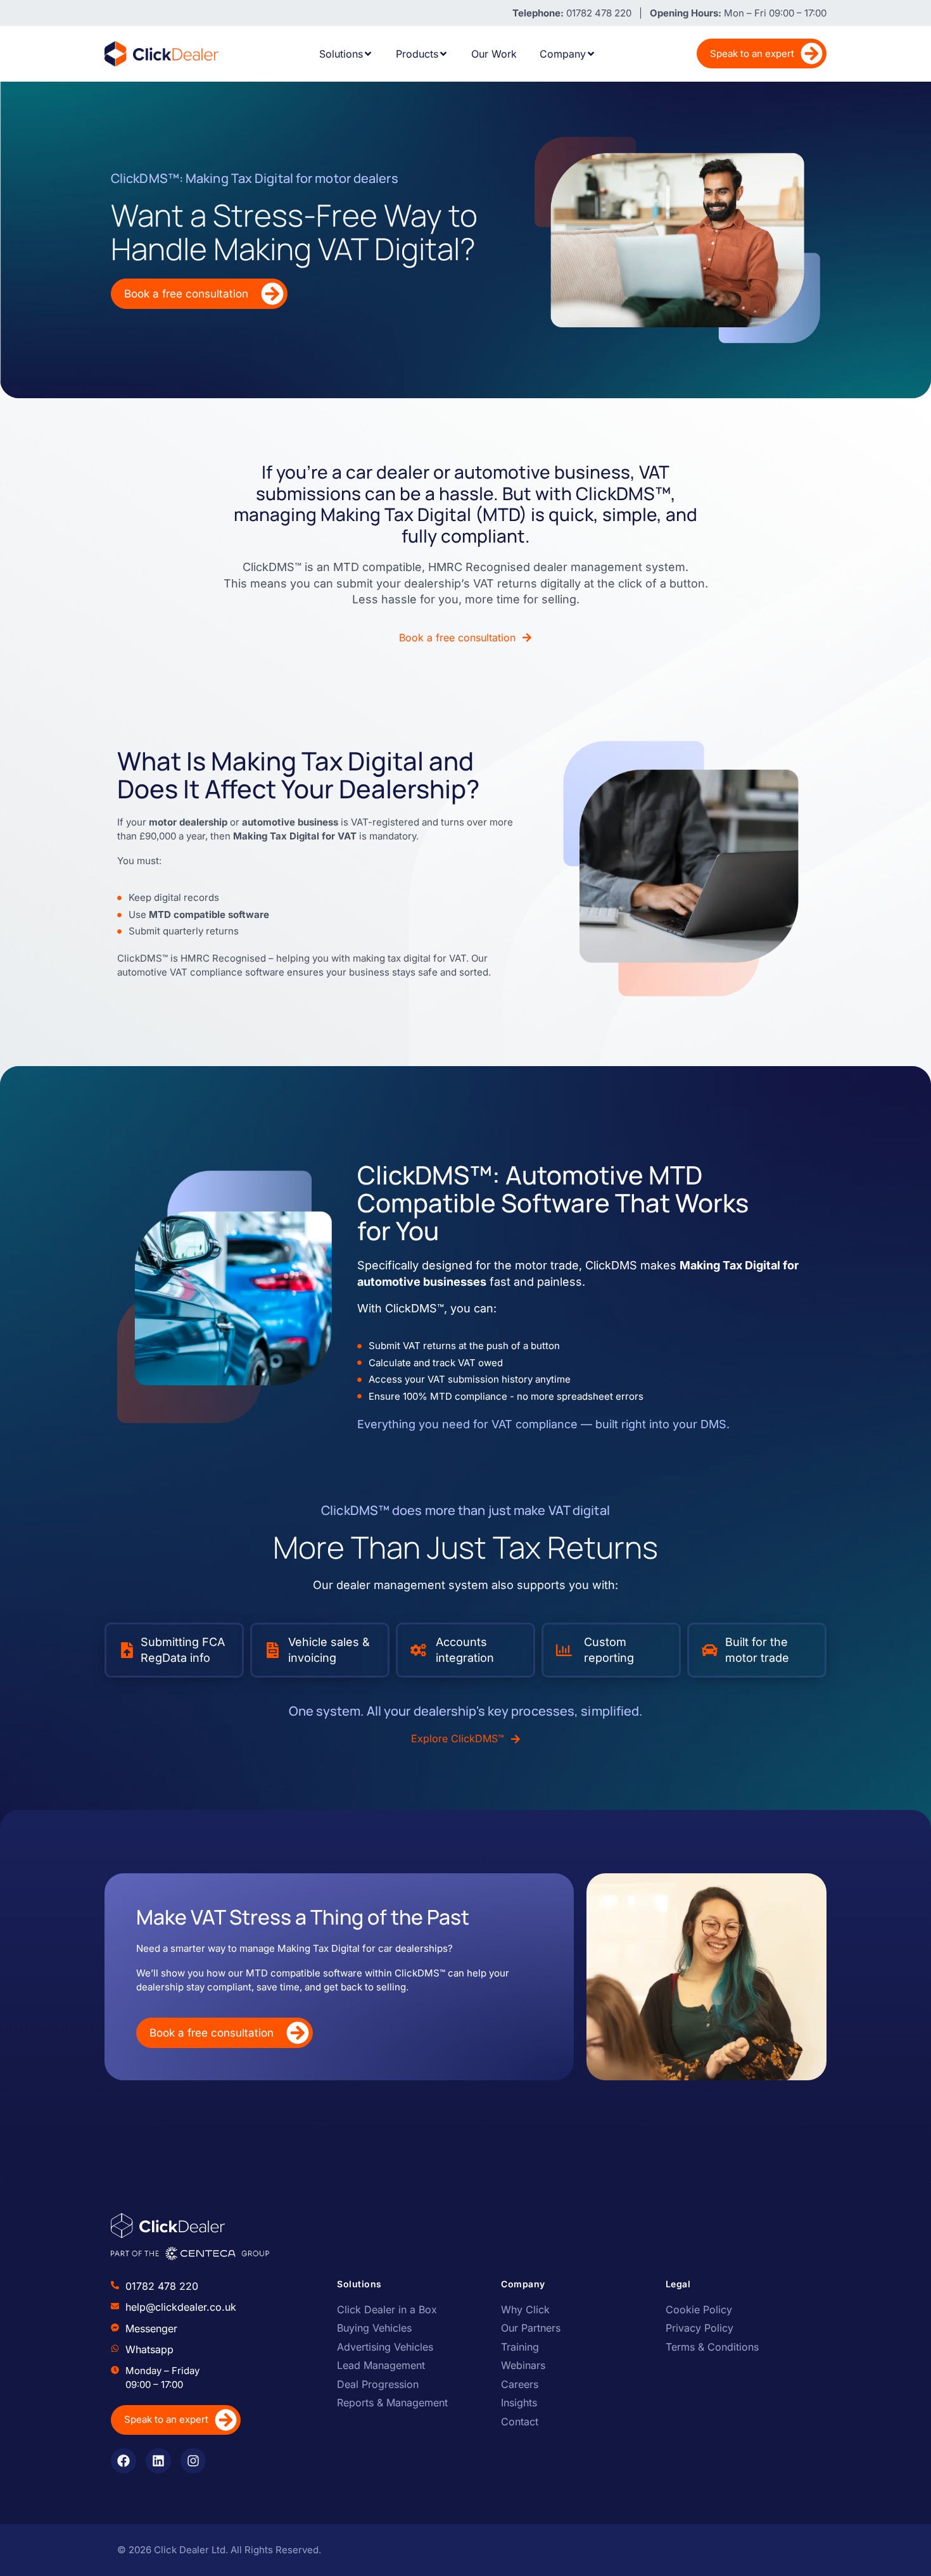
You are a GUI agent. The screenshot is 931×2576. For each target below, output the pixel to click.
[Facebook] (123, 2461)
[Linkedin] (158, 2461)
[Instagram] (193, 2461)
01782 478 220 (162, 2286)
